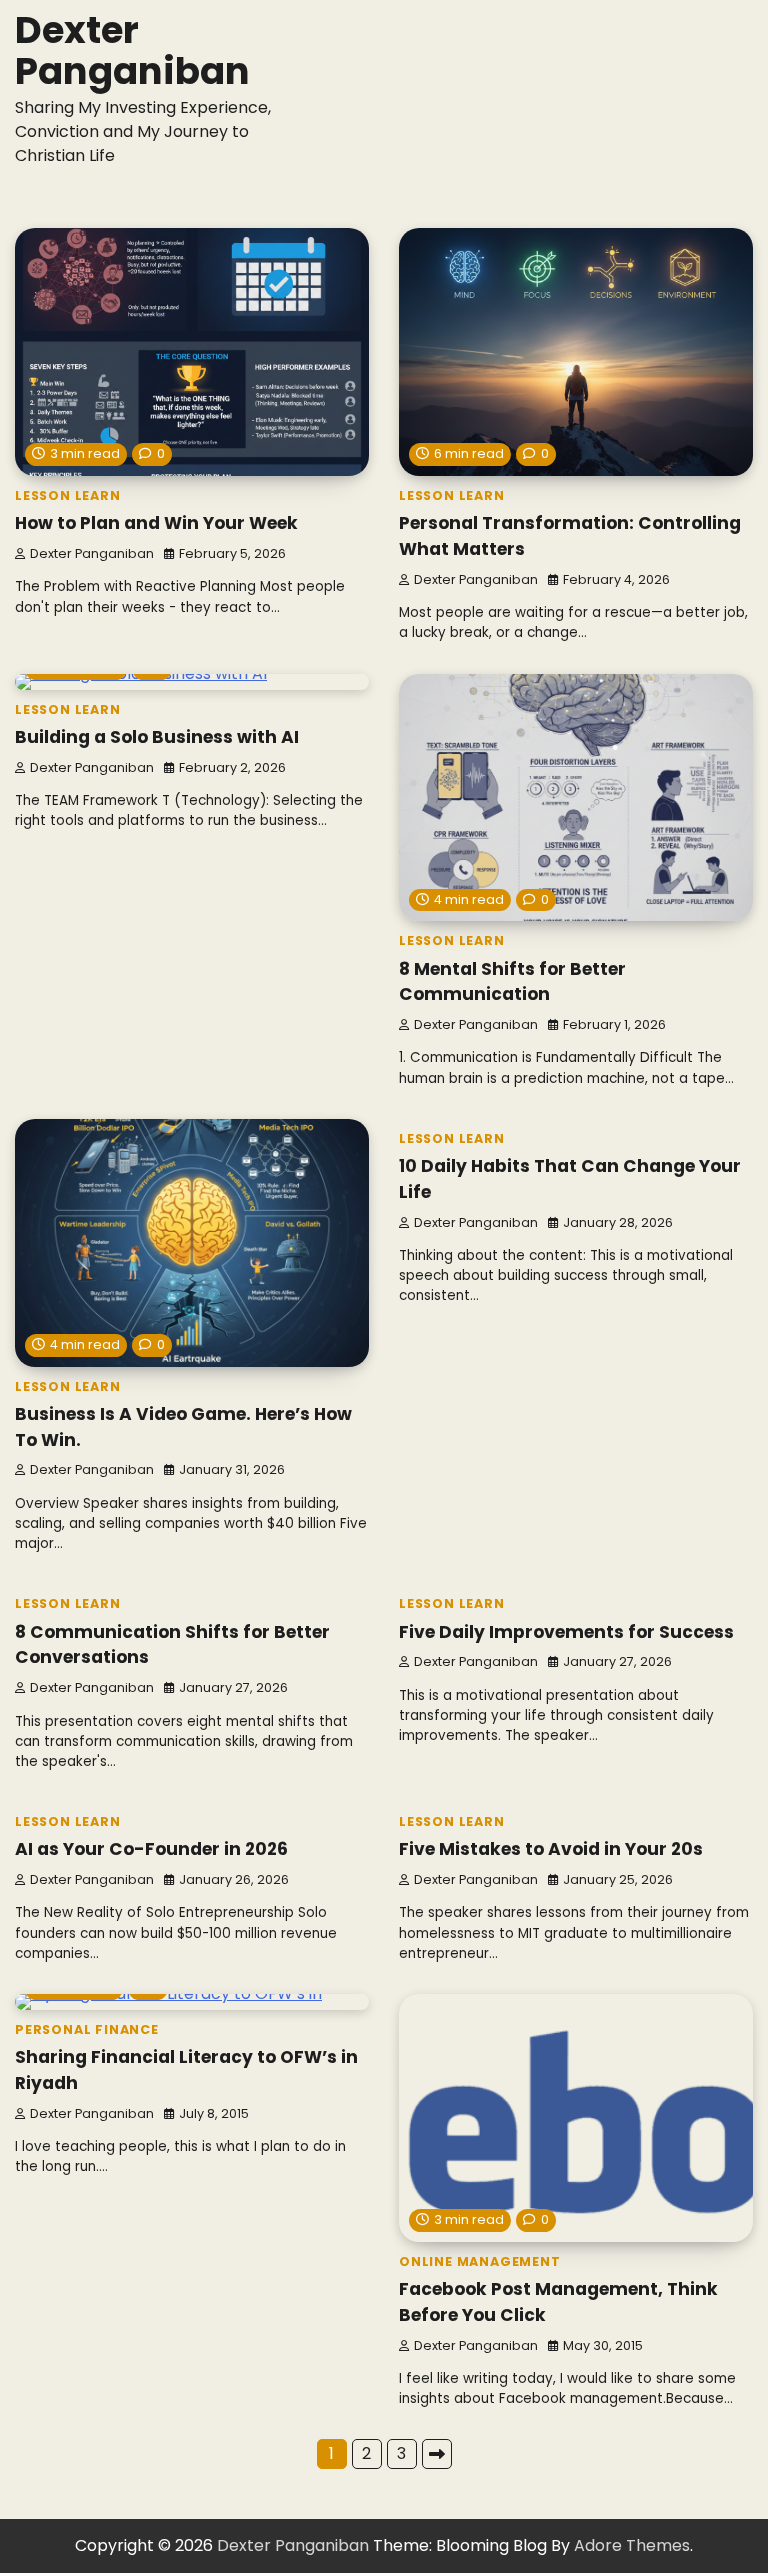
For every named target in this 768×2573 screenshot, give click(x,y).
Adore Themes (632, 2545)
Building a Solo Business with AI (157, 737)
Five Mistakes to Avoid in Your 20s (551, 1849)
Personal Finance (87, 2029)
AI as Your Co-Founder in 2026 (151, 1849)
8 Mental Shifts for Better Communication (512, 982)
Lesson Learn (68, 495)
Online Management (480, 2261)
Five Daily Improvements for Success (566, 1632)
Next (437, 2454)
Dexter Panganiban (132, 50)
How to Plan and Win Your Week (156, 523)
